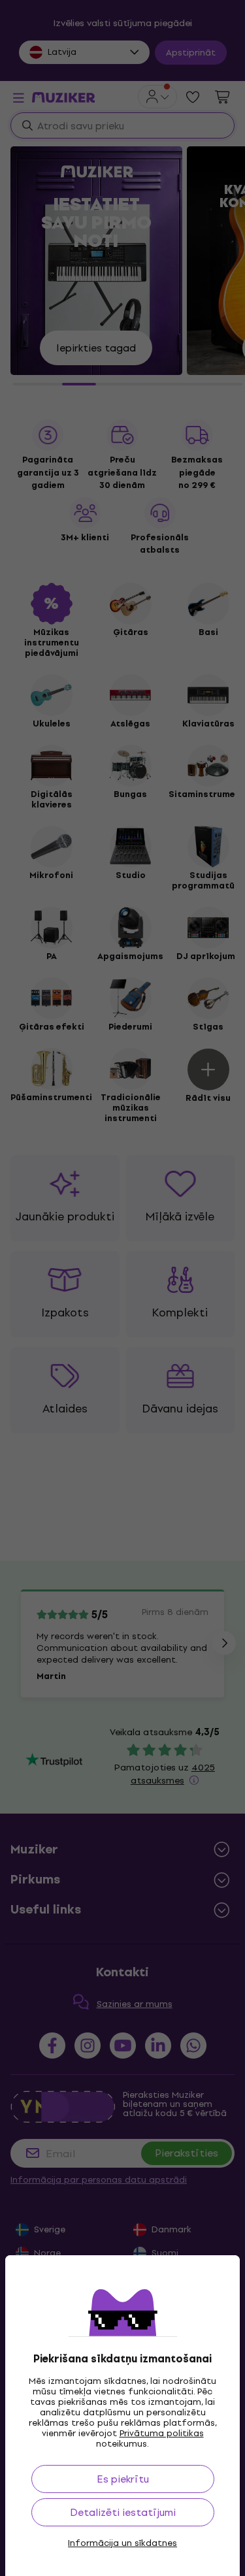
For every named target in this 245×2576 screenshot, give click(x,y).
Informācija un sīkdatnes (122, 2543)
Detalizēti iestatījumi (123, 2512)
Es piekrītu (123, 2479)
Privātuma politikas (162, 2433)
